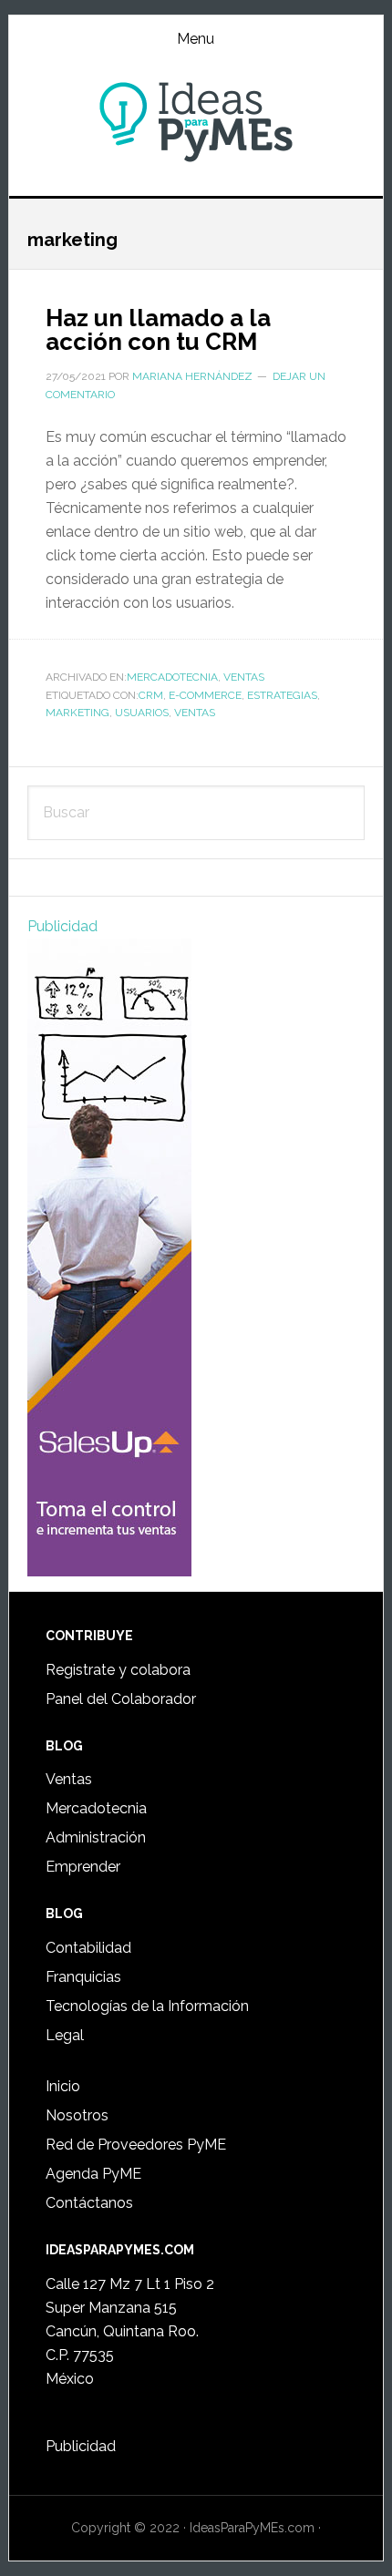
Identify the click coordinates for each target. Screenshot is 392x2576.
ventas (195, 713)
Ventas (244, 677)
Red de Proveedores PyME (136, 2145)
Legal (65, 2035)
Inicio (63, 2086)
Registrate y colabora (118, 1670)
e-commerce (205, 695)
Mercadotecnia (172, 677)
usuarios (142, 713)
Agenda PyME (93, 2174)
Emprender (83, 1867)
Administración (96, 1837)
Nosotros (77, 2115)
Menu (196, 39)
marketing (77, 713)
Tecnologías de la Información (147, 2006)
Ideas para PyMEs (196, 122)
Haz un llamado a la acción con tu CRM (158, 330)
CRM (151, 695)
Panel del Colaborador (121, 1699)
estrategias (282, 695)
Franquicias (83, 1977)
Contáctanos (89, 2203)
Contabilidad (88, 1948)
